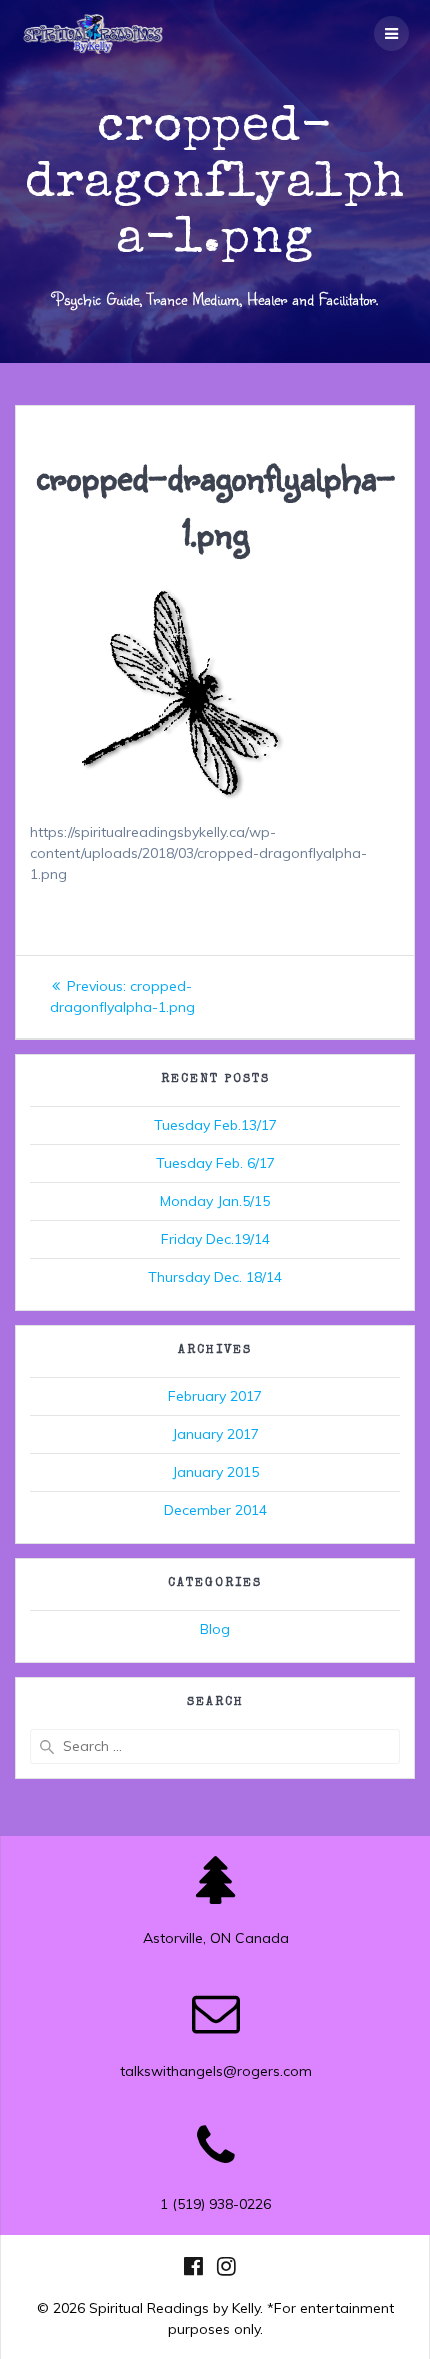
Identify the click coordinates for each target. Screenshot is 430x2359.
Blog (215, 1629)
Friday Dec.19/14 (215, 1239)
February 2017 (215, 1396)
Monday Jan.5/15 (215, 1201)
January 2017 (215, 1434)
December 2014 (215, 1510)
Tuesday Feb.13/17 (215, 1125)
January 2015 (215, 1472)
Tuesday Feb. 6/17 (215, 1163)
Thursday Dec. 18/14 (215, 1277)
